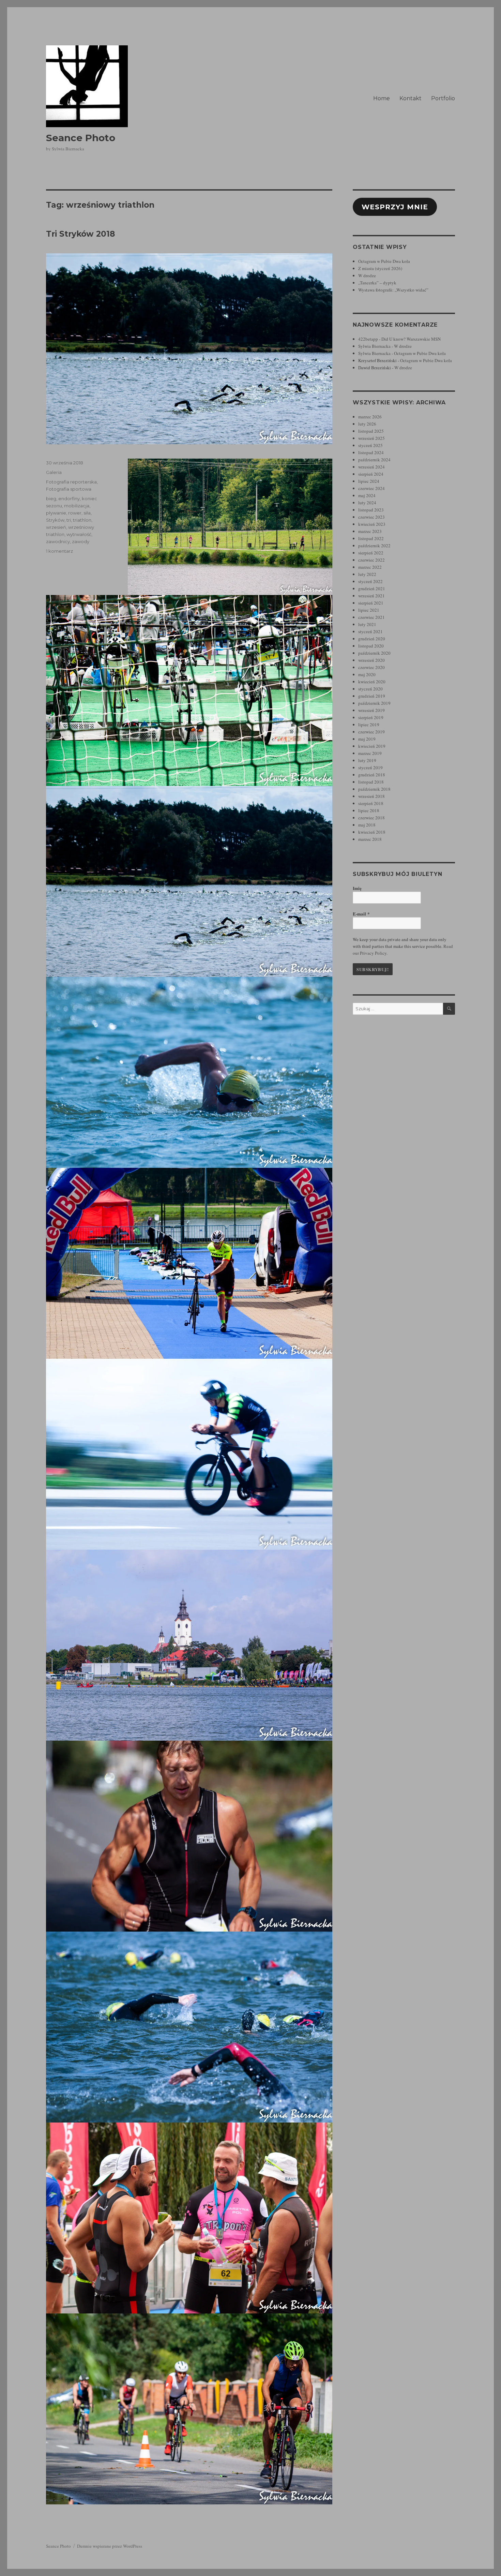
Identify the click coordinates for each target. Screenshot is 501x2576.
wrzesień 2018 (371, 796)
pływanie (56, 513)
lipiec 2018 (369, 810)
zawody (81, 541)
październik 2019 (374, 703)
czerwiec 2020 (371, 667)
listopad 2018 (371, 782)
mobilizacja (77, 506)
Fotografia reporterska (71, 482)
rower (75, 513)
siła (87, 513)
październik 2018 (374, 789)
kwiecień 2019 (372, 746)
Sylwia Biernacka (374, 346)
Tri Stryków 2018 (80, 234)
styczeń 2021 (370, 631)
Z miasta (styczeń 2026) (380, 268)
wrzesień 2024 (371, 467)
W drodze (367, 276)
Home (382, 98)
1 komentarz (59, 551)
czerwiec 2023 (371, 517)
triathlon (82, 520)
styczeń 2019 (370, 768)
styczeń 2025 (370, 445)
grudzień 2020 (372, 639)
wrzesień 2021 (371, 596)
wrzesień (56, 527)
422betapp (368, 339)
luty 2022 (367, 574)
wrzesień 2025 (371, 438)
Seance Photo (81, 138)
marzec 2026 (370, 417)
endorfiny (69, 498)
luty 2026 (367, 424)
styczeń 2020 (370, 689)
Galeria (54, 472)
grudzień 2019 (372, 696)
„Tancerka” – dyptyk (377, 283)
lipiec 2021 (369, 610)
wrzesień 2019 (371, 710)
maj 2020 (367, 674)
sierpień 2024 (371, 474)
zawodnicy (58, 541)
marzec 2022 (370, 567)
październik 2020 (374, 653)
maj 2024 (367, 495)
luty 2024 (367, 503)
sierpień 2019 (371, 717)
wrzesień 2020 (371, 660)
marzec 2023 (370, 531)
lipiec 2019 (369, 725)
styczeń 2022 (370, 581)
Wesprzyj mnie (395, 207)
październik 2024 (374, 460)
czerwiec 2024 (371, 488)
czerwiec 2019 (371, 732)
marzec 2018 (370, 839)
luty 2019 (367, 760)
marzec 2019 (370, 753)
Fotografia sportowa (69, 489)
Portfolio (443, 98)
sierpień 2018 (371, 803)
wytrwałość (79, 534)
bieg (51, 498)
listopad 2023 (371, 510)
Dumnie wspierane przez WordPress (110, 2546)
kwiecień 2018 (372, 832)
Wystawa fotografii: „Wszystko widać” (393, 290)
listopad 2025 (371, 431)
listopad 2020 (371, 646)
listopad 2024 (371, 452)
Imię (357, 888)
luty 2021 (367, 624)
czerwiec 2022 (371, 560)
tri (69, 520)
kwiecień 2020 (372, 682)
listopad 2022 (371, 538)
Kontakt (411, 98)
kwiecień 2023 (372, 524)
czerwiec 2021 (371, 617)
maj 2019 (367, 739)
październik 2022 (374, 546)
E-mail (361, 914)
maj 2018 (367, 825)
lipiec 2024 (369, 481)
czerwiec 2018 (371, 818)
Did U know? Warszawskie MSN (411, 339)
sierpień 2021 (371, 603)
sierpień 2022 (371, 553)
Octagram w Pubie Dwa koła (384, 261)
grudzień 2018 (372, 775)
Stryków (55, 520)
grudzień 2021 (372, 589)
